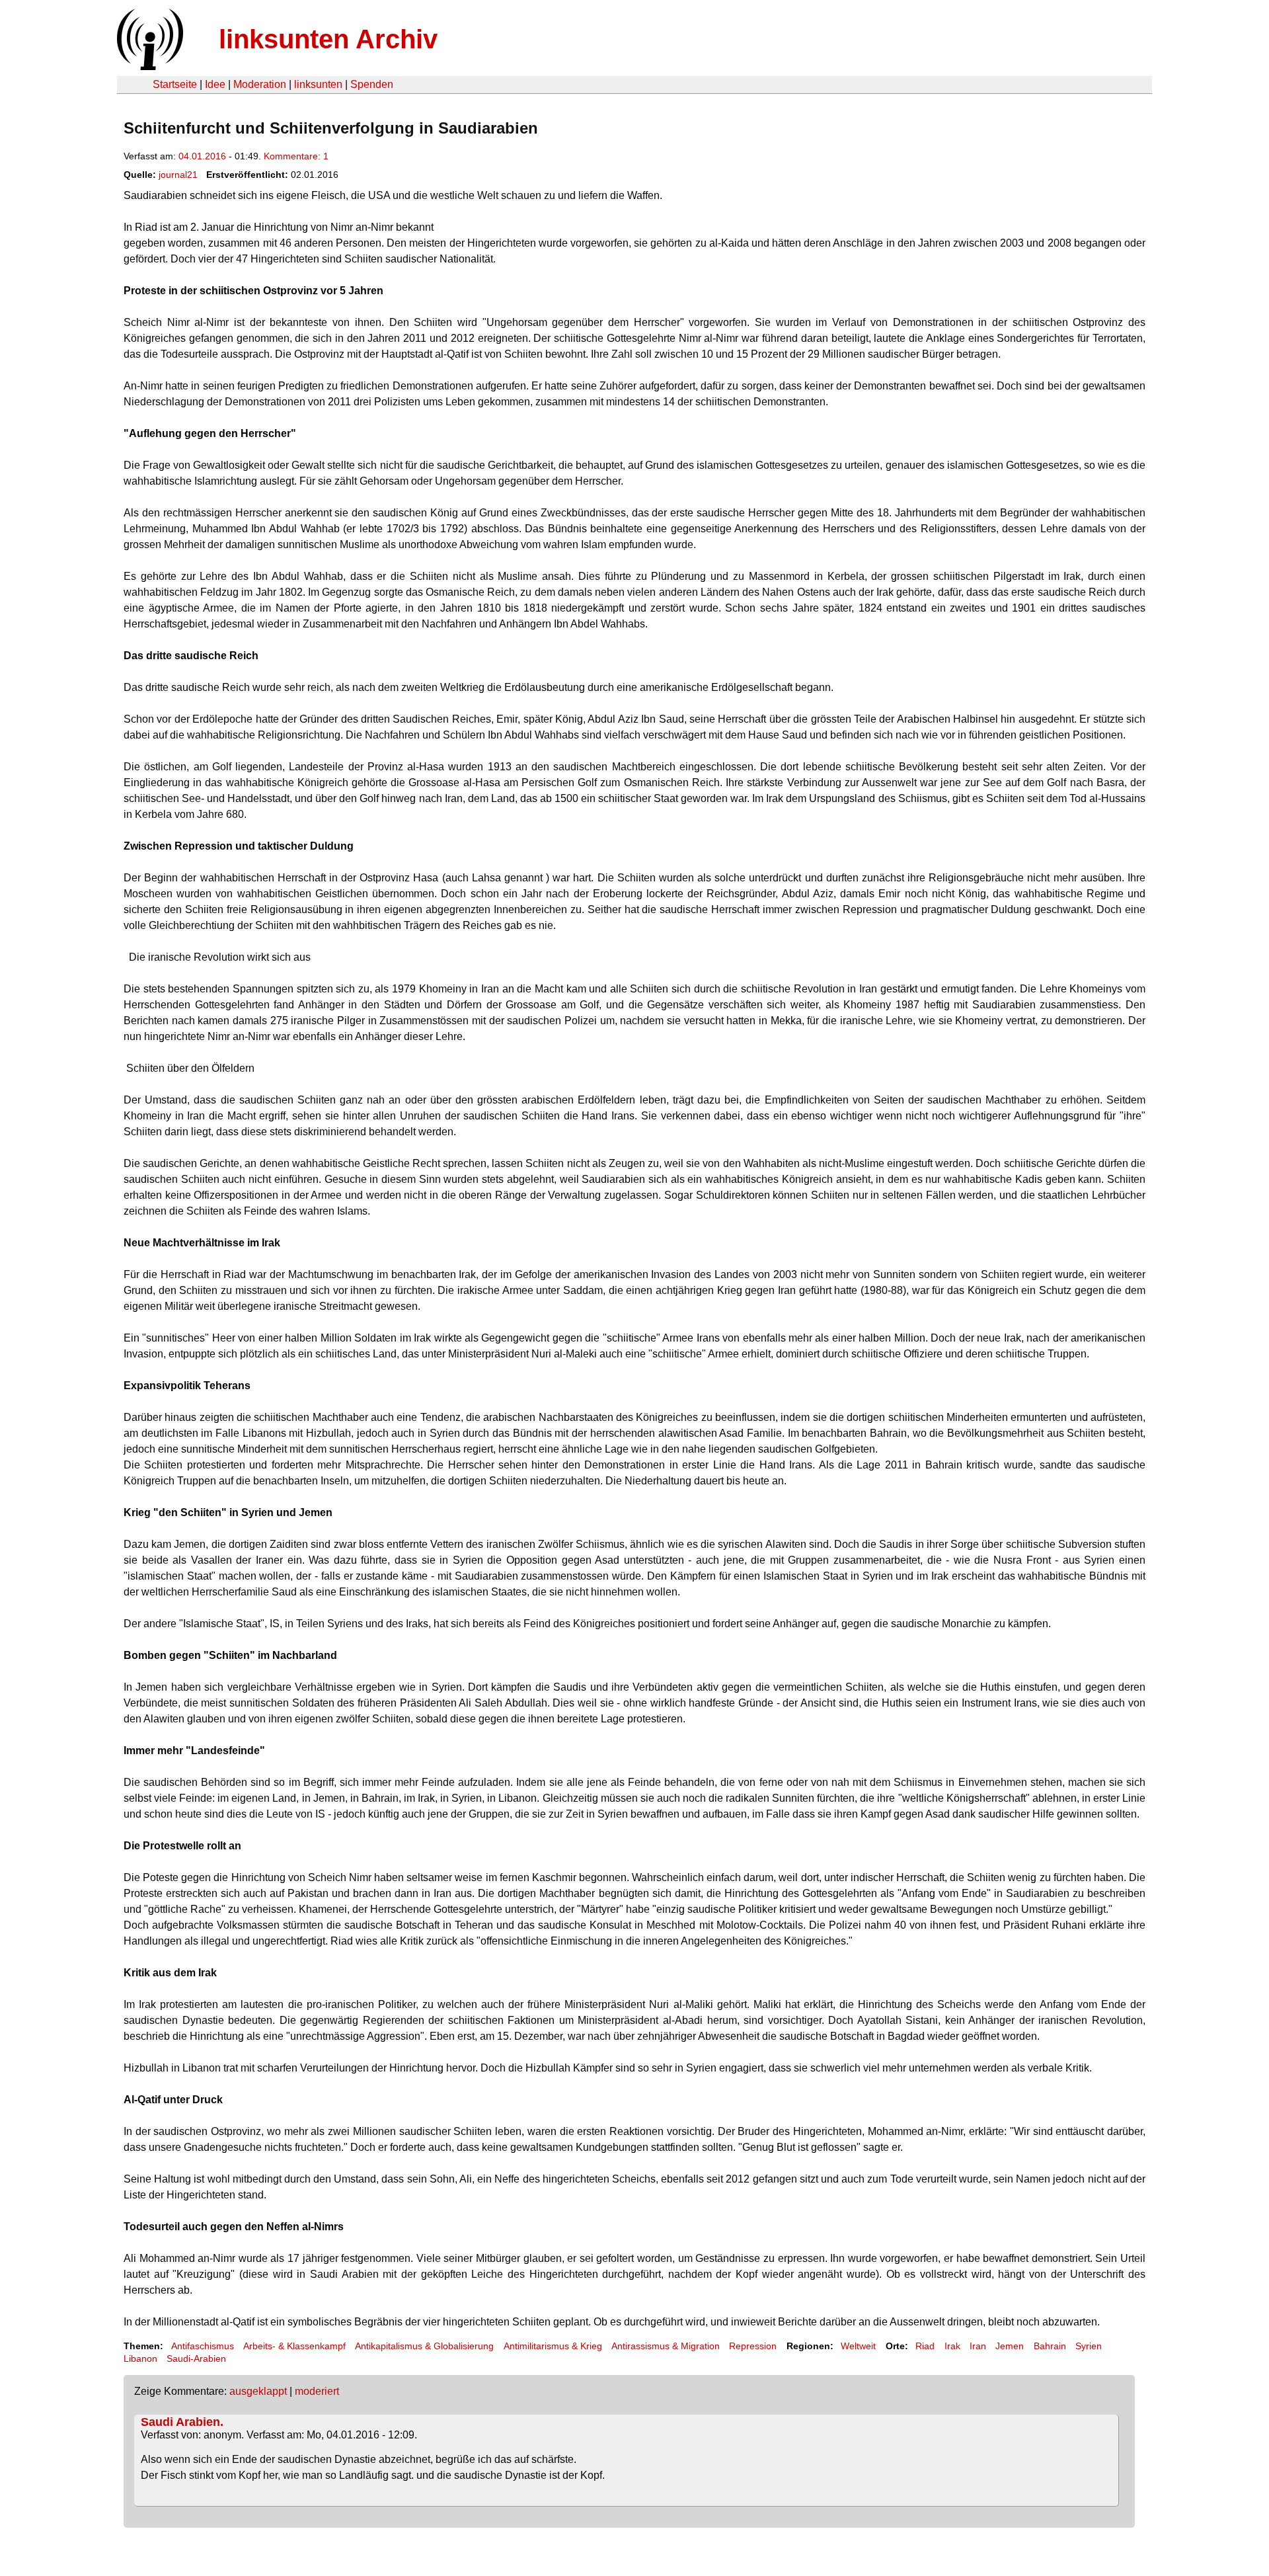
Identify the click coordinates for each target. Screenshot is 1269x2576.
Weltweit (858, 2346)
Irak (952, 2346)
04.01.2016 (202, 156)
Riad (925, 2346)
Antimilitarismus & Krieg (553, 2346)
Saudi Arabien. (182, 2422)
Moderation (260, 84)
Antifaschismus (203, 2346)
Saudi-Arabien (196, 2358)
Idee (215, 84)
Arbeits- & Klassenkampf (294, 2346)
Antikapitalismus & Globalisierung (424, 2346)
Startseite (175, 84)
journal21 (178, 175)
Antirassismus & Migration (666, 2346)
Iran (978, 2346)
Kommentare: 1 (296, 156)
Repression (753, 2346)
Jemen (1010, 2346)
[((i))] (149, 66)
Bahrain (1050, 2346)
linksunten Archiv (328, 39)
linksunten (318, 84)
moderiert (317, 2391)
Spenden (372, 84)
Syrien (1089, 2346)
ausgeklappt (258, 2391)
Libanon (140, 2358)
